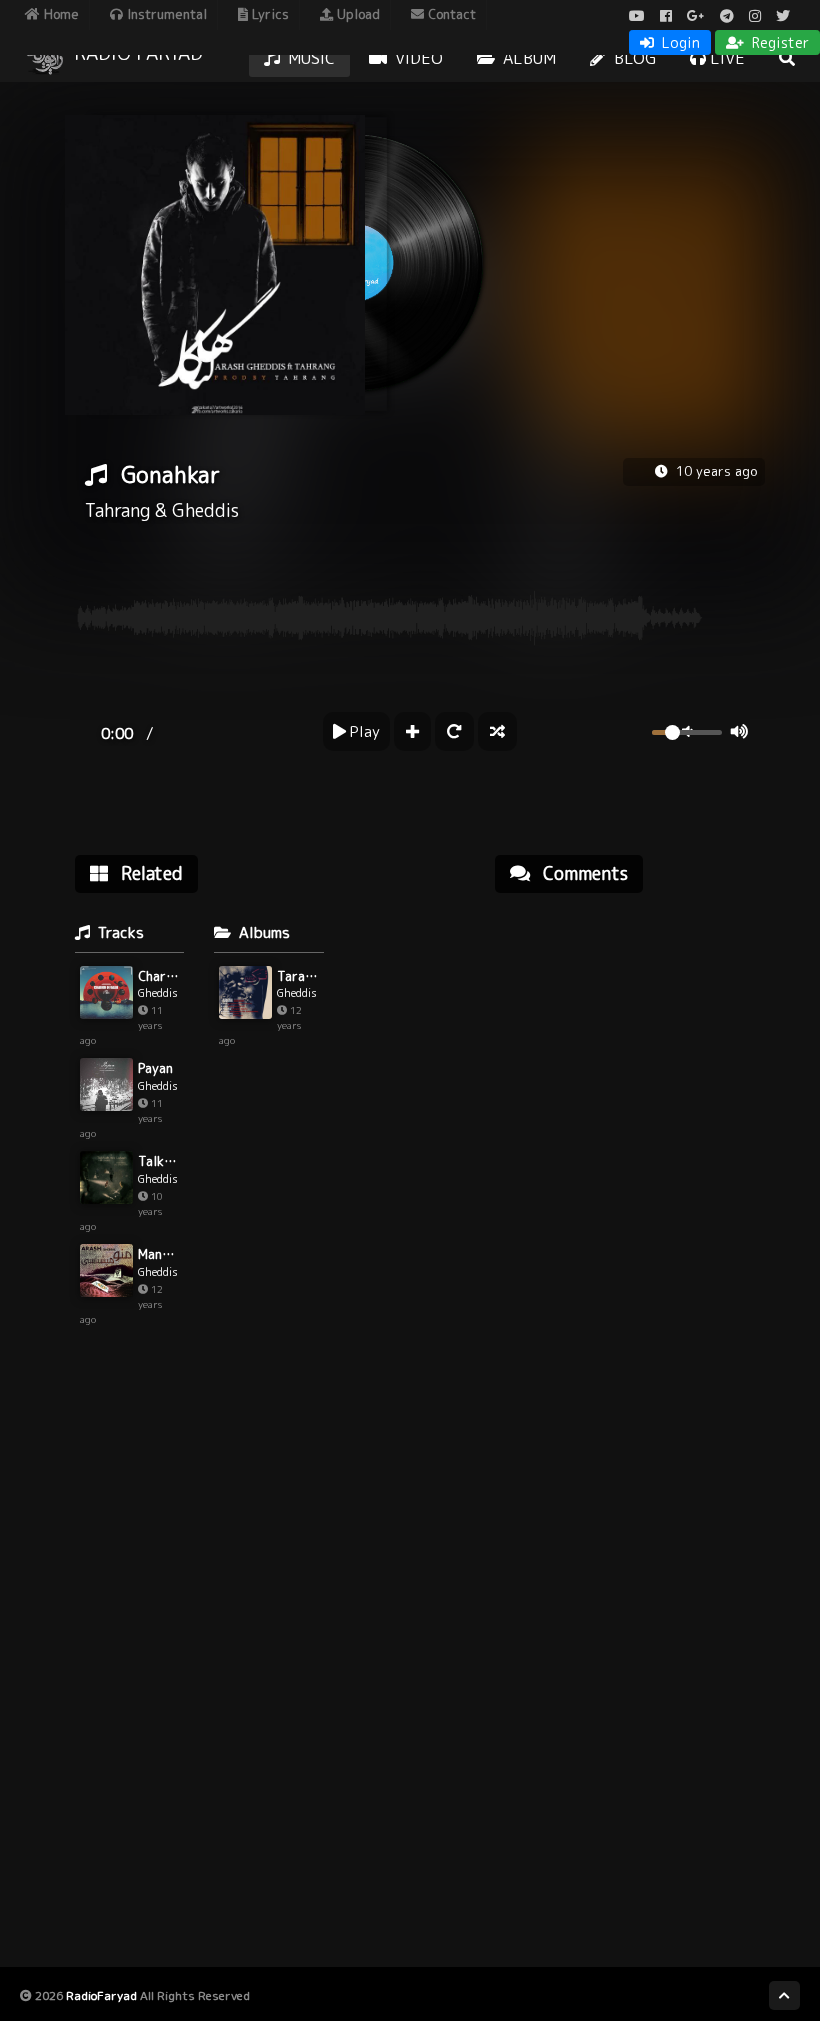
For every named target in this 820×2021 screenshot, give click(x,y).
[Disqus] (630, 1163)
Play (363, 731)
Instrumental (165, 14)
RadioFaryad (101, 1995)
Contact (450, 14)
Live (725, 58)
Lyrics (268, 14)
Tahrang (117, 510)
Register (778, 42)
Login (679, 42)
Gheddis (205, 510)
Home (59, 14)
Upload (356, 14)
